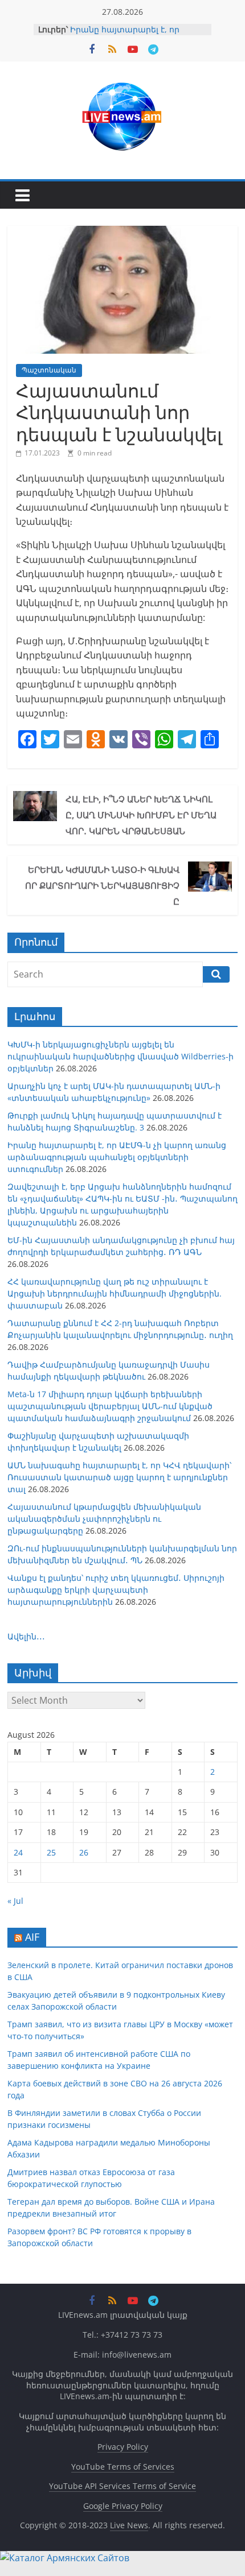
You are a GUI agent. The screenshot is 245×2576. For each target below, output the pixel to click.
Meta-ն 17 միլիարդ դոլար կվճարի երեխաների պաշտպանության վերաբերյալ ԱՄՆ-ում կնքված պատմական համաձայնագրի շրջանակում (110, 1406)
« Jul (15, 1901)
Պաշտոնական (49, 370)
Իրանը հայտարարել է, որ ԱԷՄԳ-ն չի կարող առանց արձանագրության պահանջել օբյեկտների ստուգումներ (117, 1157)
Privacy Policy (123, 2447)
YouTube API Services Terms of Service (122, 2486)
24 (18, 1852)
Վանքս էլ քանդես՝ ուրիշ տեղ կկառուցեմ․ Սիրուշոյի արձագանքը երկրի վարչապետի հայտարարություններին (116, 1590)
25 (51, 1852)
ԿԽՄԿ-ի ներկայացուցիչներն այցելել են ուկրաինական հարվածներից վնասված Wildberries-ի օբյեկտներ (121, 1056)
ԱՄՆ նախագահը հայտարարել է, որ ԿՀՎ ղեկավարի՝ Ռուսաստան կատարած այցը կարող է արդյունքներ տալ (119, 1477)
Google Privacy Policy (123, 2506)
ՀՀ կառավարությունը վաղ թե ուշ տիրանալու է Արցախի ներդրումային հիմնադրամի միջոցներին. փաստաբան (115, 1293)
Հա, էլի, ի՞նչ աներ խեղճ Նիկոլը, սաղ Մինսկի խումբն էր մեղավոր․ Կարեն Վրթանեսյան (141, 815)
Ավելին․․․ (26, 1636)
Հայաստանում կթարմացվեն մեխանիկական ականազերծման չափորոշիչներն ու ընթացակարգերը (104, 1519)
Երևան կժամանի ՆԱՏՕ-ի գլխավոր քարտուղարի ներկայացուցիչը (102, 885)
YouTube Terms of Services (123, 2467)
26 (84, 1852)
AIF (32, 1937)
